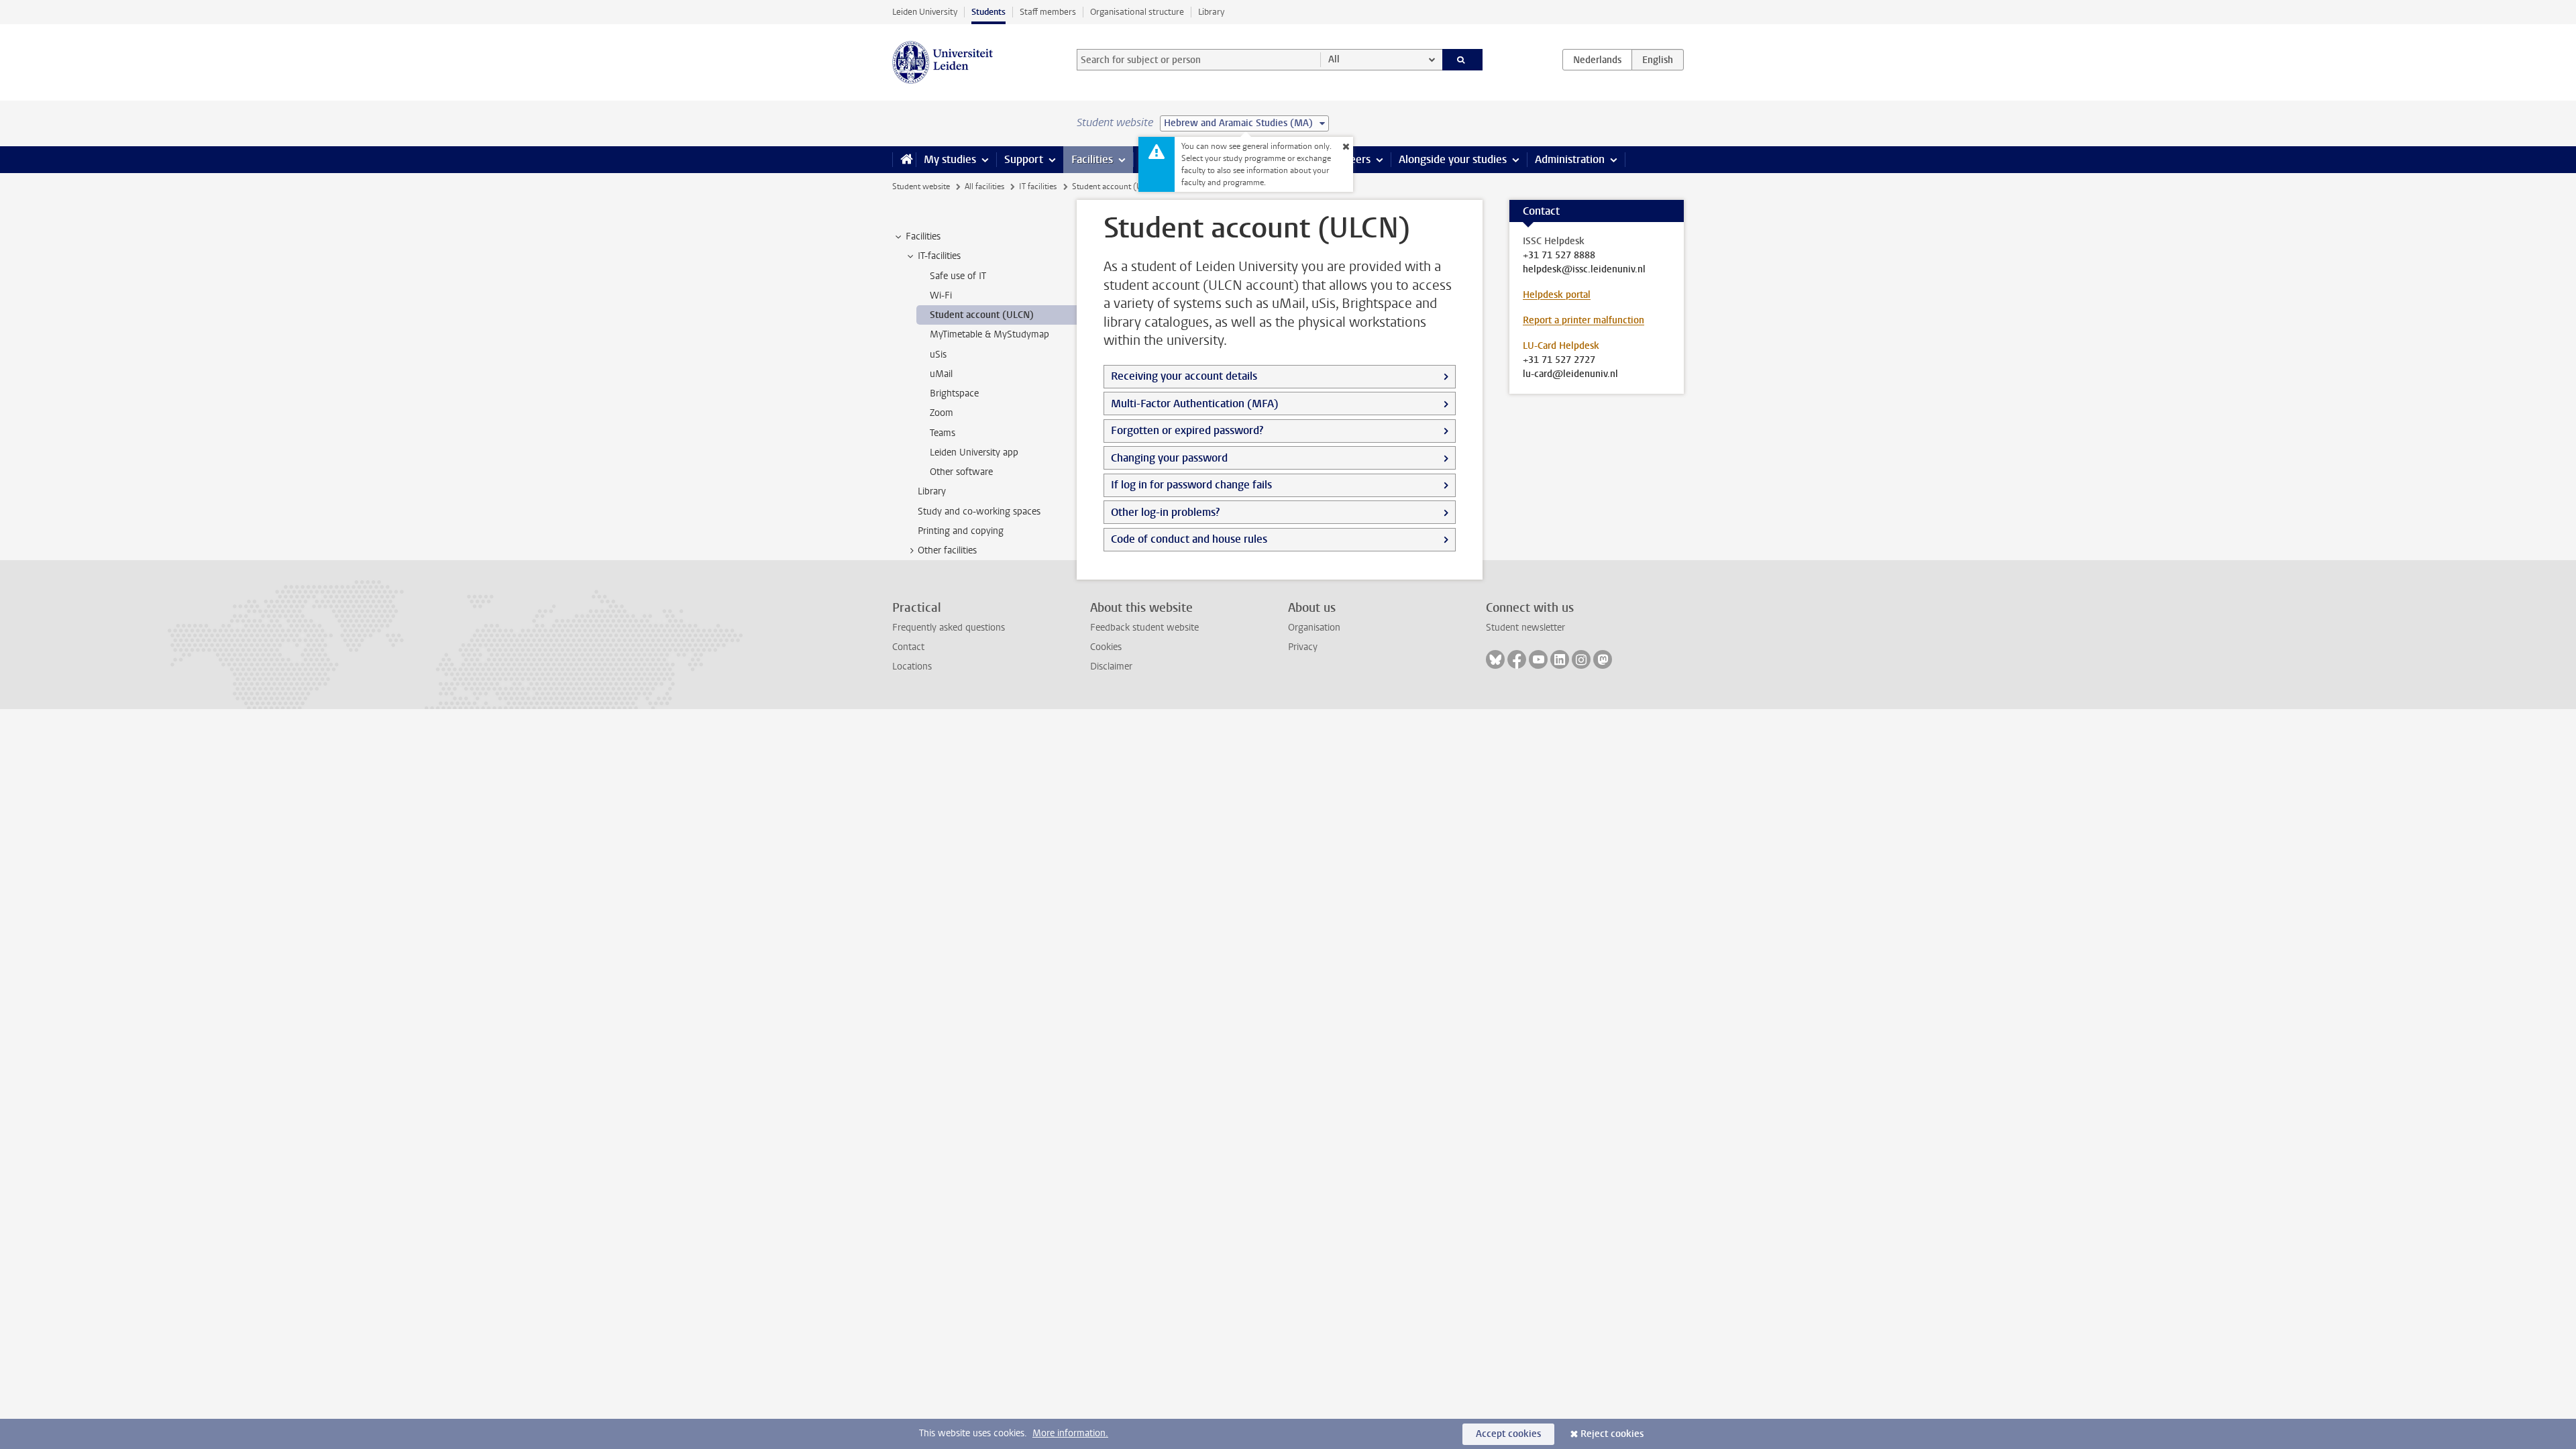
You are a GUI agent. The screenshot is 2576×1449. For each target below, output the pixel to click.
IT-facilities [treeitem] (939, 256)
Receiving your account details (1184, 376)
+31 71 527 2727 (1559, 360)
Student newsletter (1525, 628)
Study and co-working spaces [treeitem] (979, 512)
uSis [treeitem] (938, 355)
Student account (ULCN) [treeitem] (982, 315)
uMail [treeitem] (941, 374)
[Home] (904, 160)
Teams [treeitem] (943, 433)
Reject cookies (1612, 1434)
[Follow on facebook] (1517, 659)
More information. (1070, 1433)
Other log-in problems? (1165, 512)
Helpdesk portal (1557, 295)
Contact (908, 647)
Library (1211, 12)
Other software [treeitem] (961, 472)
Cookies (1106, 647)
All (1334, 59)
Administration (1570, 159)
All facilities (984, 186)
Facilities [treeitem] (923, 236)
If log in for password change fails (1191, 485)
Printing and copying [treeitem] (961, 531)
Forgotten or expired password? (1187, 430)
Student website (921, 186)
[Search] (1463, 60)
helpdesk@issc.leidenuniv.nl (1584, 270)
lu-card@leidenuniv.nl (1570, 374)
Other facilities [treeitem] (947, 550)
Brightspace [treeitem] (954, 393)
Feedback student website (1144, 628)
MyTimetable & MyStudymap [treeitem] (989, 334)
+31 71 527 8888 (1559, 256)
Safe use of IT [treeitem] (958, 276)
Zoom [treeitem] (942, 413)
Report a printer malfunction (1584, 320)
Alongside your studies (1453, 159)
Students (988, 12)
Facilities (1092, 159)
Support (1024, 159)
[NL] (1597, 60)
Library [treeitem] (932, 491)
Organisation (1314, 628)
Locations (912, 666)
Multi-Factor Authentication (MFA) (1195, 404)
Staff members (1048, 12)
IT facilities (1038, 186)
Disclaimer (1111, 666)
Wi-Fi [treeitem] (941, 296)
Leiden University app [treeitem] (974, 452)
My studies (950, 159)
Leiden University (925, 12)
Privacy (1303, 647)
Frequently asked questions (949, 628)
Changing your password (1169, 458)
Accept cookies (1508, 1434)
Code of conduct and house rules (1189, 539)
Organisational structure (1137, 12)
